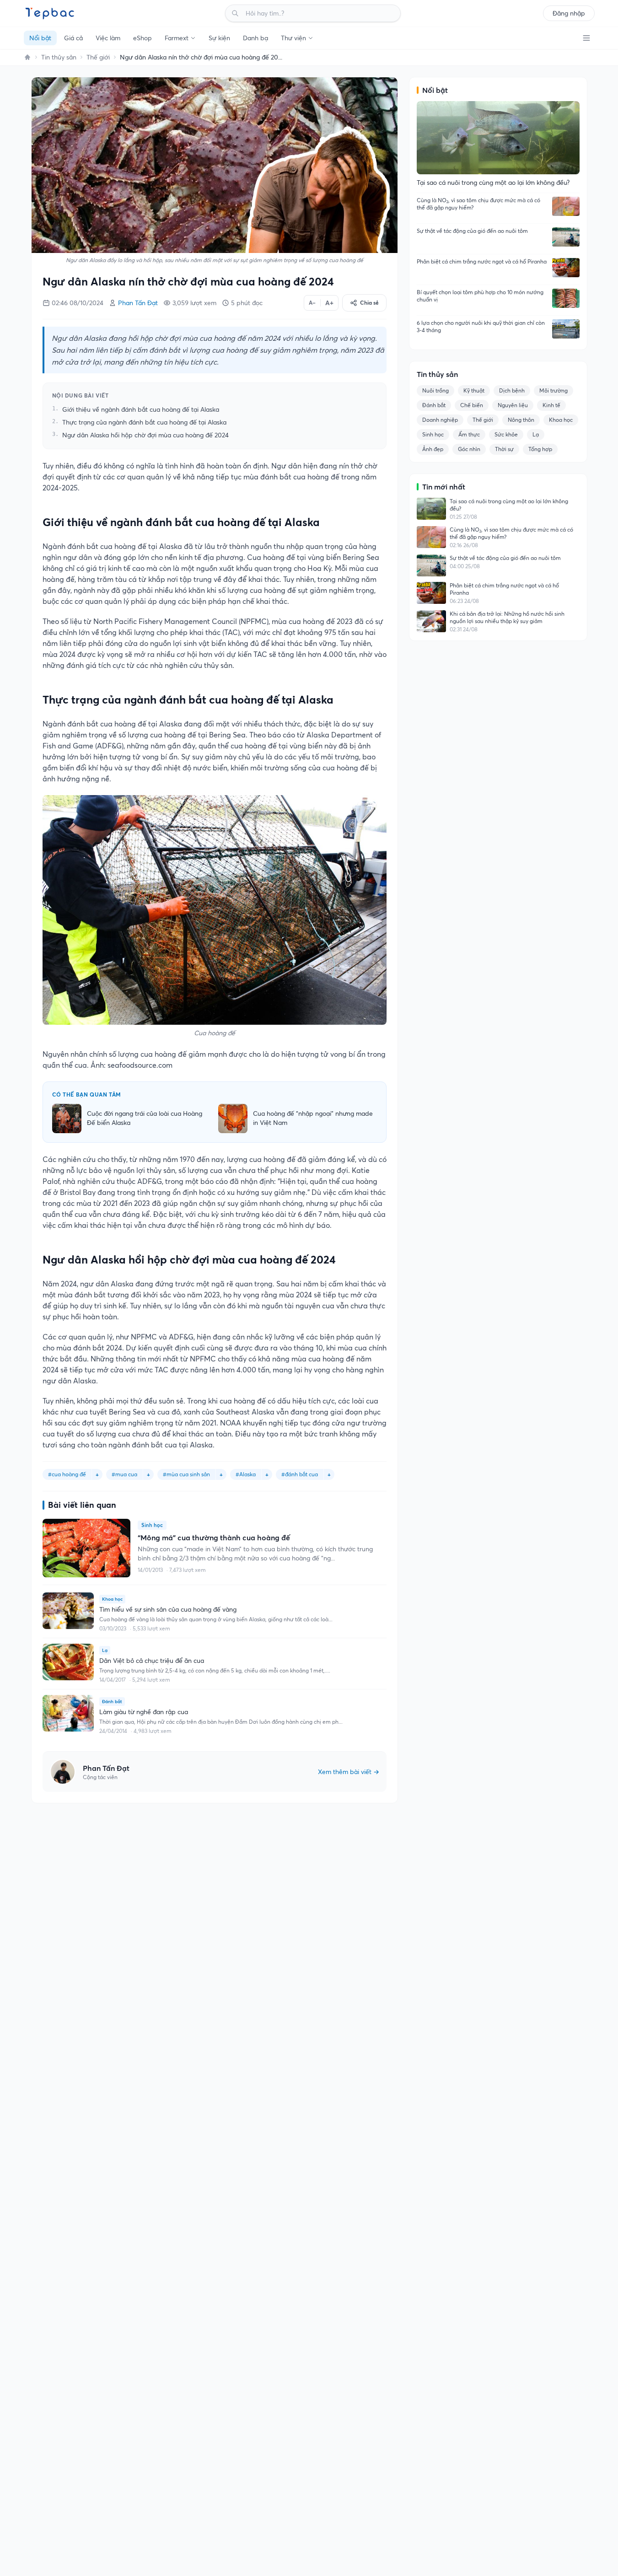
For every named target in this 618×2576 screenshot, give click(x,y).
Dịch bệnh (512, 390)
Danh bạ (255, 38)
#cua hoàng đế (67, 1474)
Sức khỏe (506, 434)
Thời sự (504, 449)
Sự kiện (219, 38)
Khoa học (561, 420)
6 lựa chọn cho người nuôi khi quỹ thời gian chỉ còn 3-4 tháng (481, 326)
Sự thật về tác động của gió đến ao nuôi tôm (472, 231)
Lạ (536, 434)
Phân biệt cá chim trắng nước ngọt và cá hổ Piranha (482, 261)
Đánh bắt (434, 405)
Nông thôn (521, 420)
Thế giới (98, 57)
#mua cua (124, 1474)
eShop (142, 38)
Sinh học (433, 434)
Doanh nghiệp (440, 420)
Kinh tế (551, 405)
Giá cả (73, 38)
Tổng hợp (540, 449)
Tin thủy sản (59, 57)
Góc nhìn (469, 449)
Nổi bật (40, 38)
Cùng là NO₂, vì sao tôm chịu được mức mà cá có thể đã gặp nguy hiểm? (478, 204)
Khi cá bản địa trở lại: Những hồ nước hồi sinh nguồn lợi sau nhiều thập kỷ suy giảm (507, 617)
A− (312, 303)
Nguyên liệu (513, 405)
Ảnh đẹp (433, 449)
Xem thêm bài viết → (349, 1772)
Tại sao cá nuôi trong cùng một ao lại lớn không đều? (509, 505)
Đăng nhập (569, 13)
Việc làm (108, 38)
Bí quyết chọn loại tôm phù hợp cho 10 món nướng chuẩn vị (480, 296)
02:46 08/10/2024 (78, 303)
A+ (329, 303)
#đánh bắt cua (300, 1474)
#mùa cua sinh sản (186, 1474)
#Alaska (246, 1474)
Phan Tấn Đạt (138, 303)
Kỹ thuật (474, 390)
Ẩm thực (469, 434)
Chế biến (472, 405)
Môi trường (554, 390)
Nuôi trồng (435, 390)
